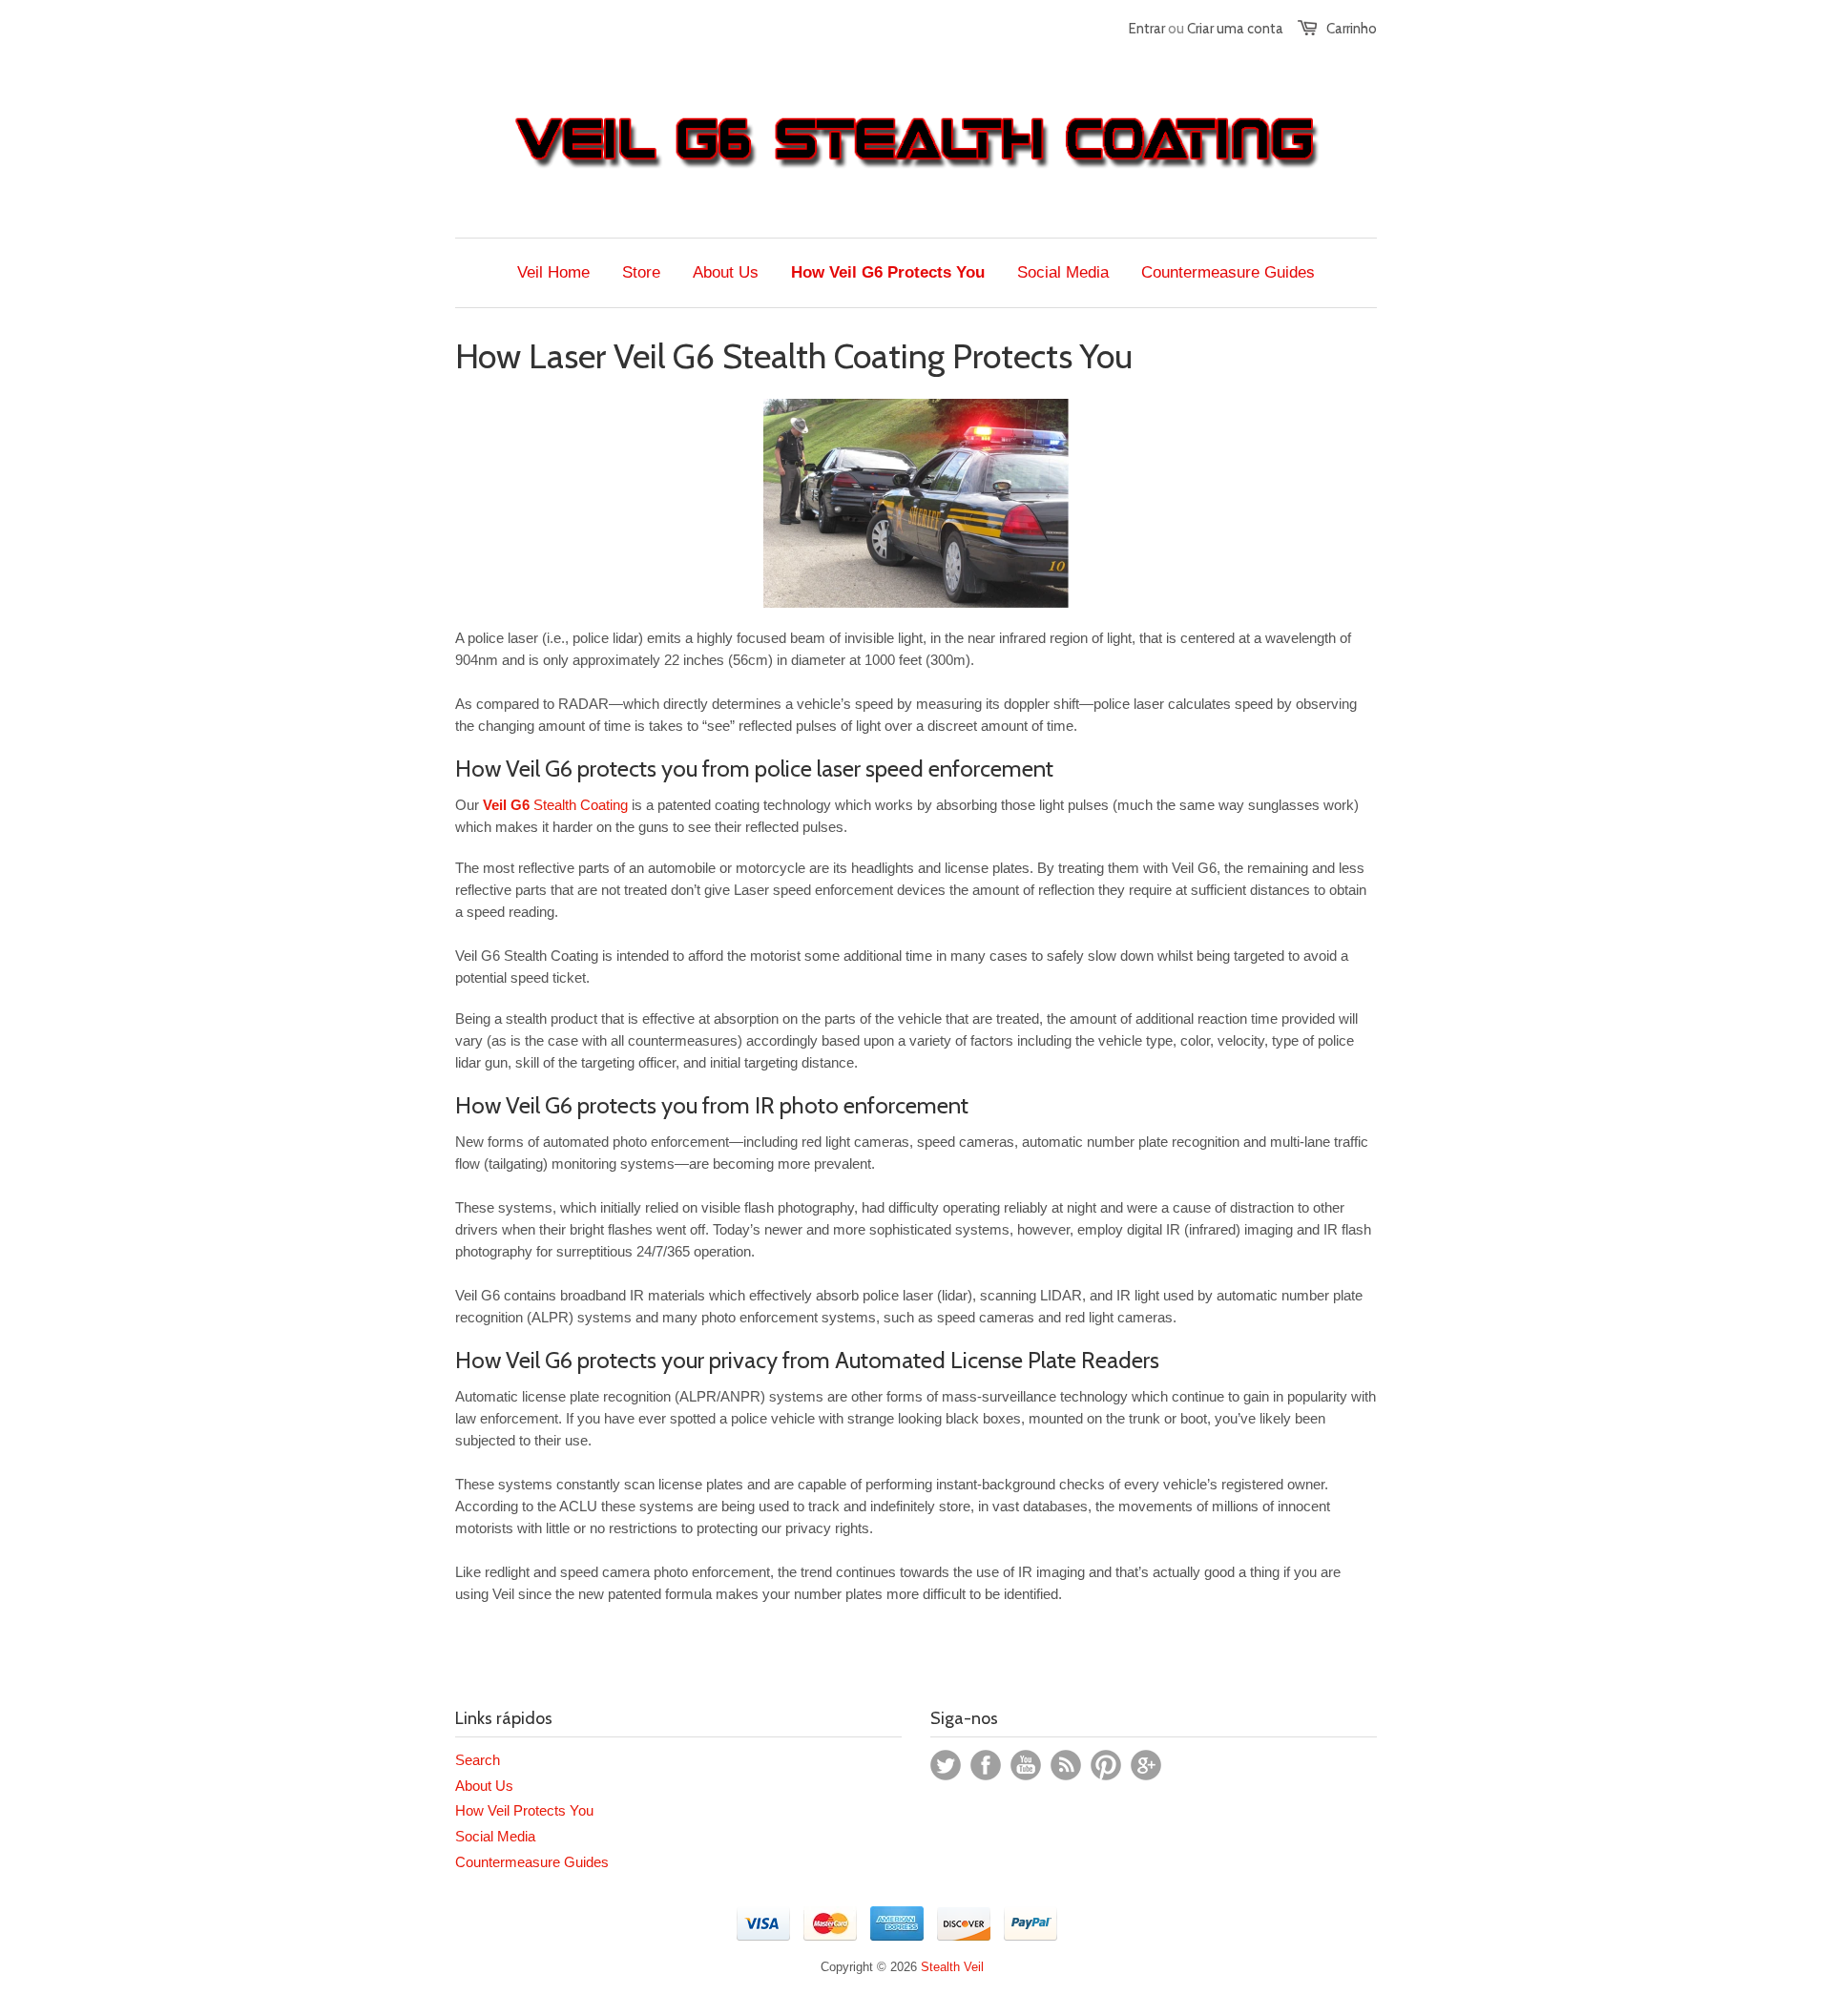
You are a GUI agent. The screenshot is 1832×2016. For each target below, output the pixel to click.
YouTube (1026, 1765)
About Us (484, 1786)
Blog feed (1066, 1765)
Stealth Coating (555, 805)
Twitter (946, 1765)
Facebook (986, 1765)
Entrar (1147, 29)
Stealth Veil (952, 1967)
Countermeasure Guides (532, 1862)
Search (478, 1760)
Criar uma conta (1235, 29)
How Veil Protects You (524, 1810)
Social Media (495, 1836)
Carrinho (1352, 29)
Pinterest (1106, 1765)
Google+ (1146, 1765)
